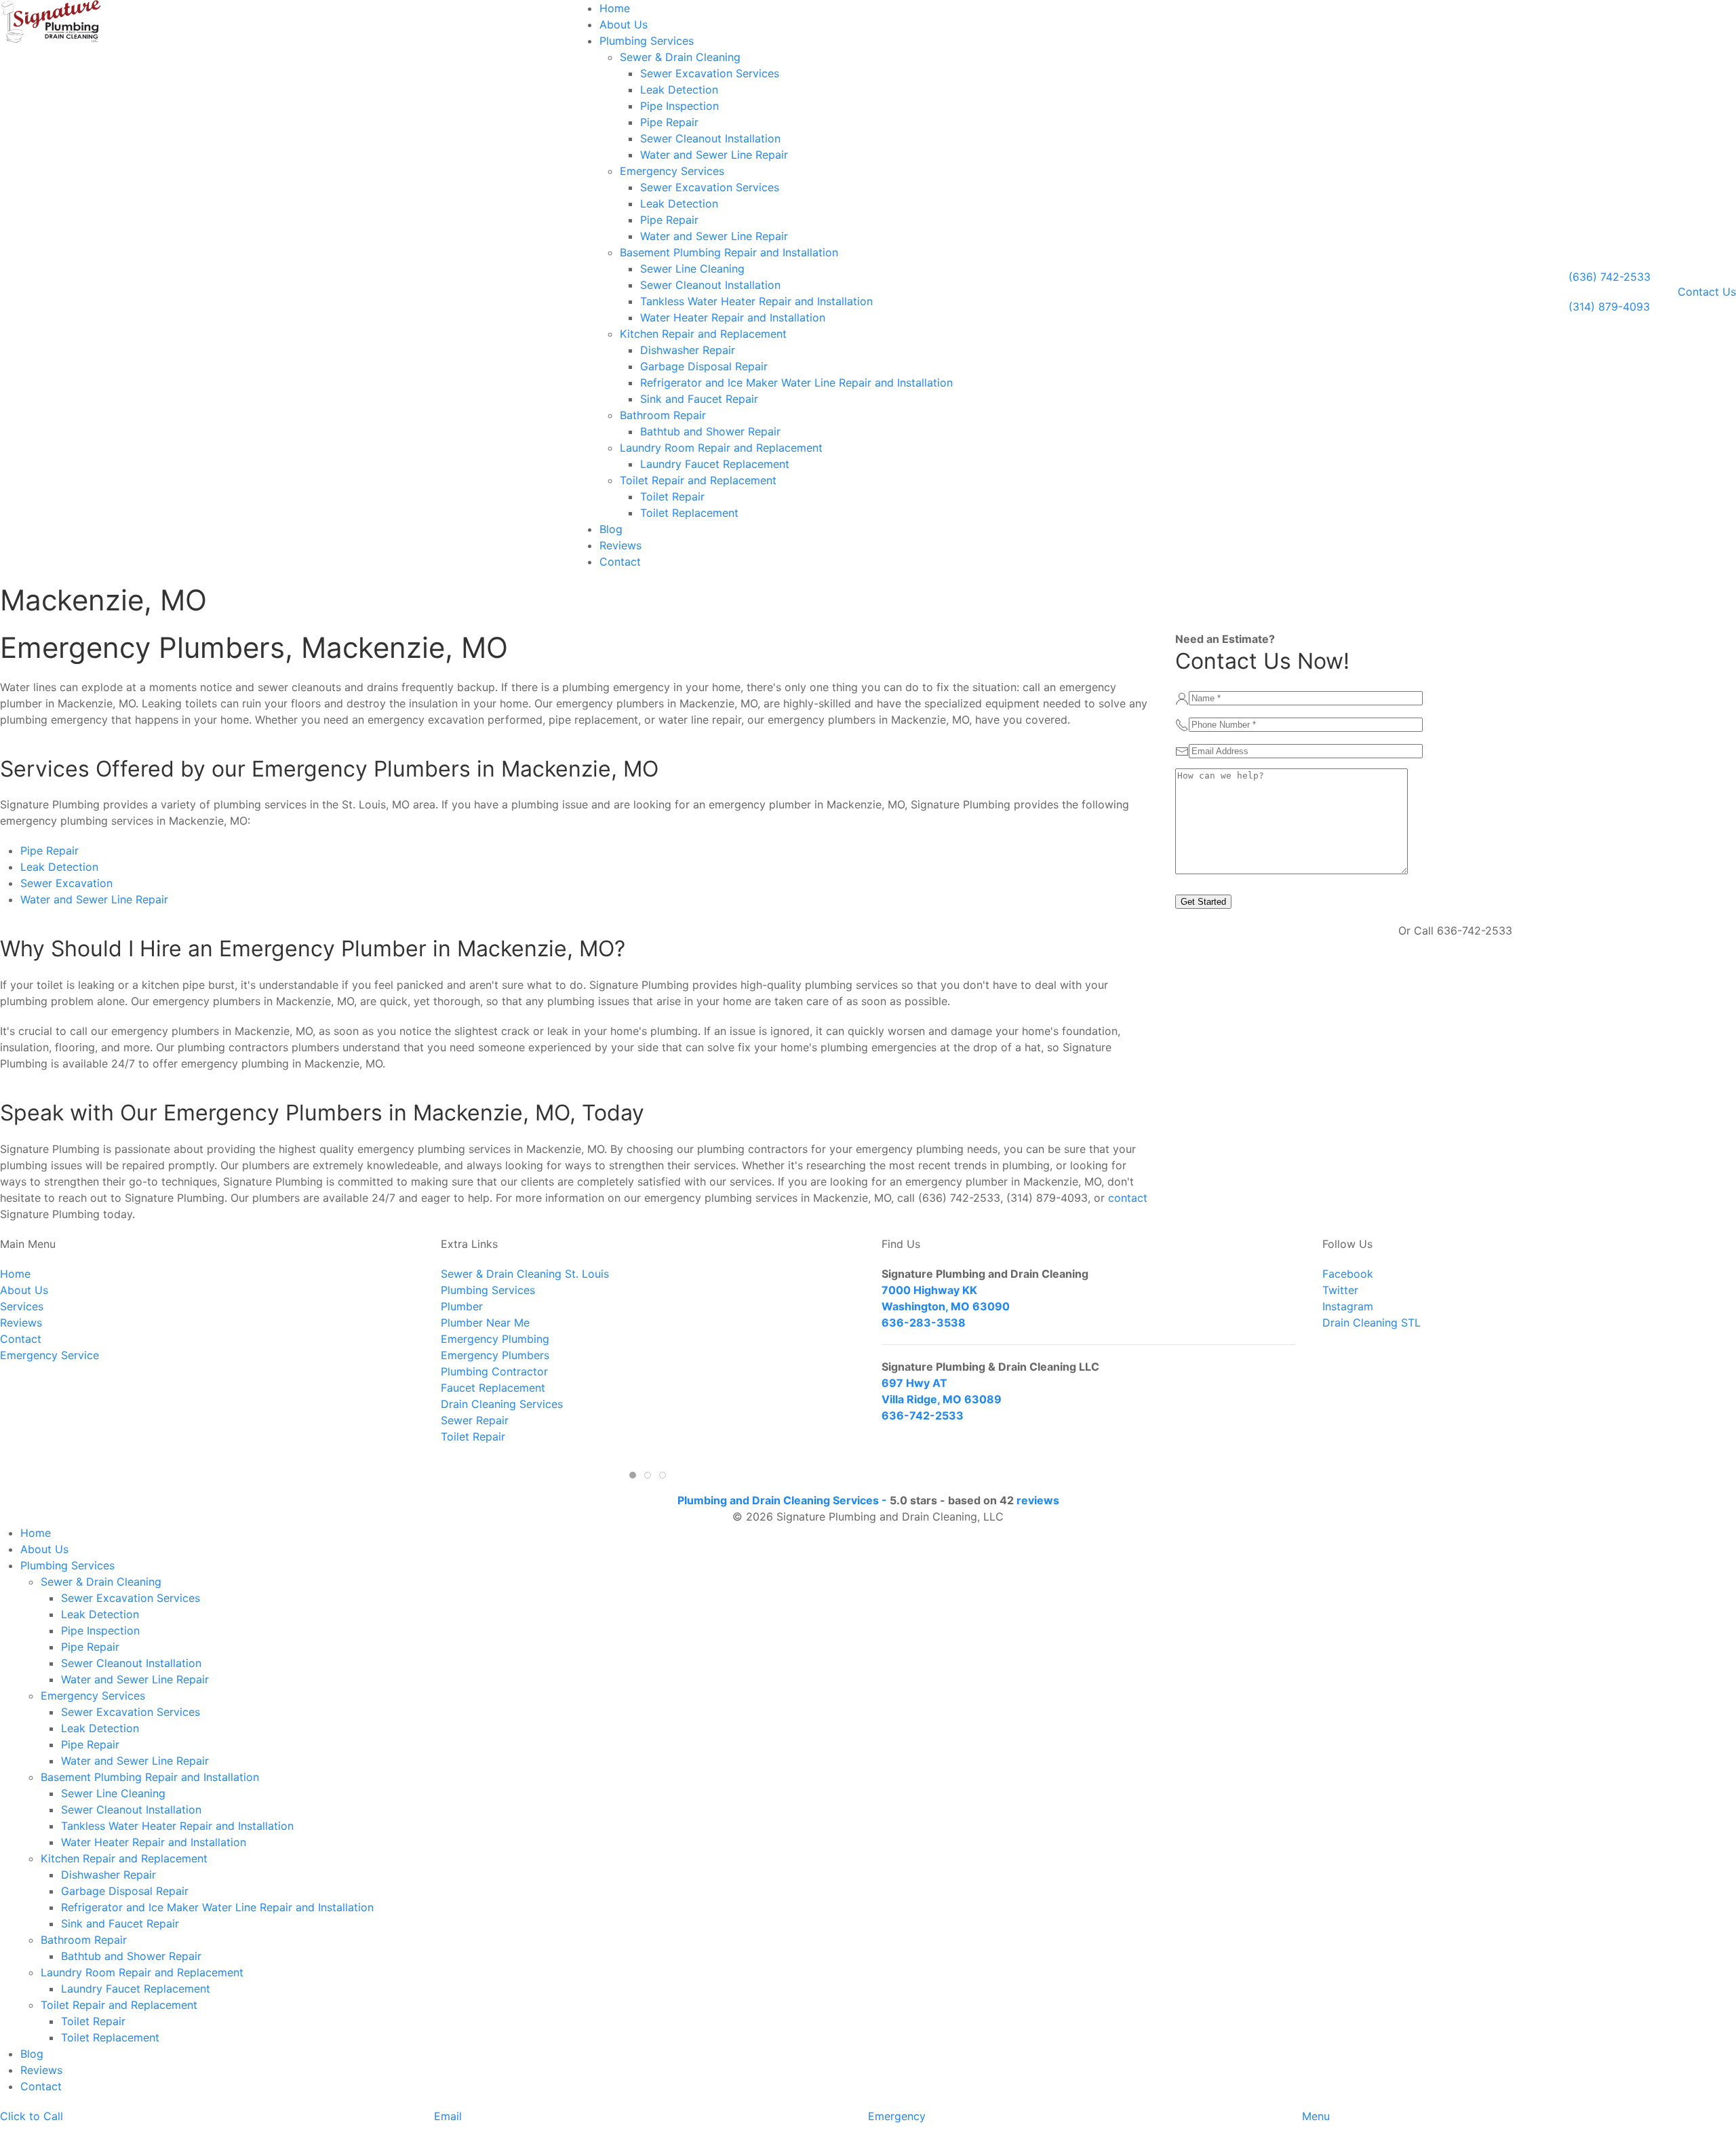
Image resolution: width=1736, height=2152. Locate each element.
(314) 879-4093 (1609, 307)
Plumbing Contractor (494, 1371)
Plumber (462, 1306)
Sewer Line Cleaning (692, 269)
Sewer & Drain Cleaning (680, 57)
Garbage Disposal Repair (704, 366)
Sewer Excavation (66, 883)
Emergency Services (672, 171)
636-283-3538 (924, 1323)
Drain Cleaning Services (502, 1404)
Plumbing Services (647, 41)
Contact (620, 562)
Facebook (1348, 1274)
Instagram (1348, 1306)
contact (1128, 1198)
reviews (1038, 1500)
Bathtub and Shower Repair (710, 431)
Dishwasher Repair (688, 350)
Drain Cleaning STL (1372, 1323)
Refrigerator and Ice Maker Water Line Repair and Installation (796, 383)
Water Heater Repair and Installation (733, 317)
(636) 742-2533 (1610, 277)
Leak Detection (679, 90)
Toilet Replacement (689, 513)
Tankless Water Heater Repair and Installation (756, 301)
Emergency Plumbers (495, 1355)
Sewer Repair (475, 1420)
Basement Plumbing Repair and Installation (729, 252)
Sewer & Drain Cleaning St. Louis (525, 1274)
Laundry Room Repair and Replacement (721, 448)
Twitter (1340, 1290)
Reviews (620, 545)
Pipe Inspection (679, 106)
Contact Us (1707, 292)
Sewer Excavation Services (710, 73)
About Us (624, 24)
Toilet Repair (672, 496)
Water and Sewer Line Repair (714, 155)
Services (22, 1306)
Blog (611, 529)
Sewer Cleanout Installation (710, 138)
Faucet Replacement (493, 1388)
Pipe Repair (669, 122)
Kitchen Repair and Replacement (703, 334)
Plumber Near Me (485, 1323)
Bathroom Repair (663, 415)
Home (615, 8)
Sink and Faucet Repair (699, 399)
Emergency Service (50, 1355)
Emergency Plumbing (495, 1339)
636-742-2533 (923, 1415)
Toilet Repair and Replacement (698, 480)
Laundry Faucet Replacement (715, 464)
